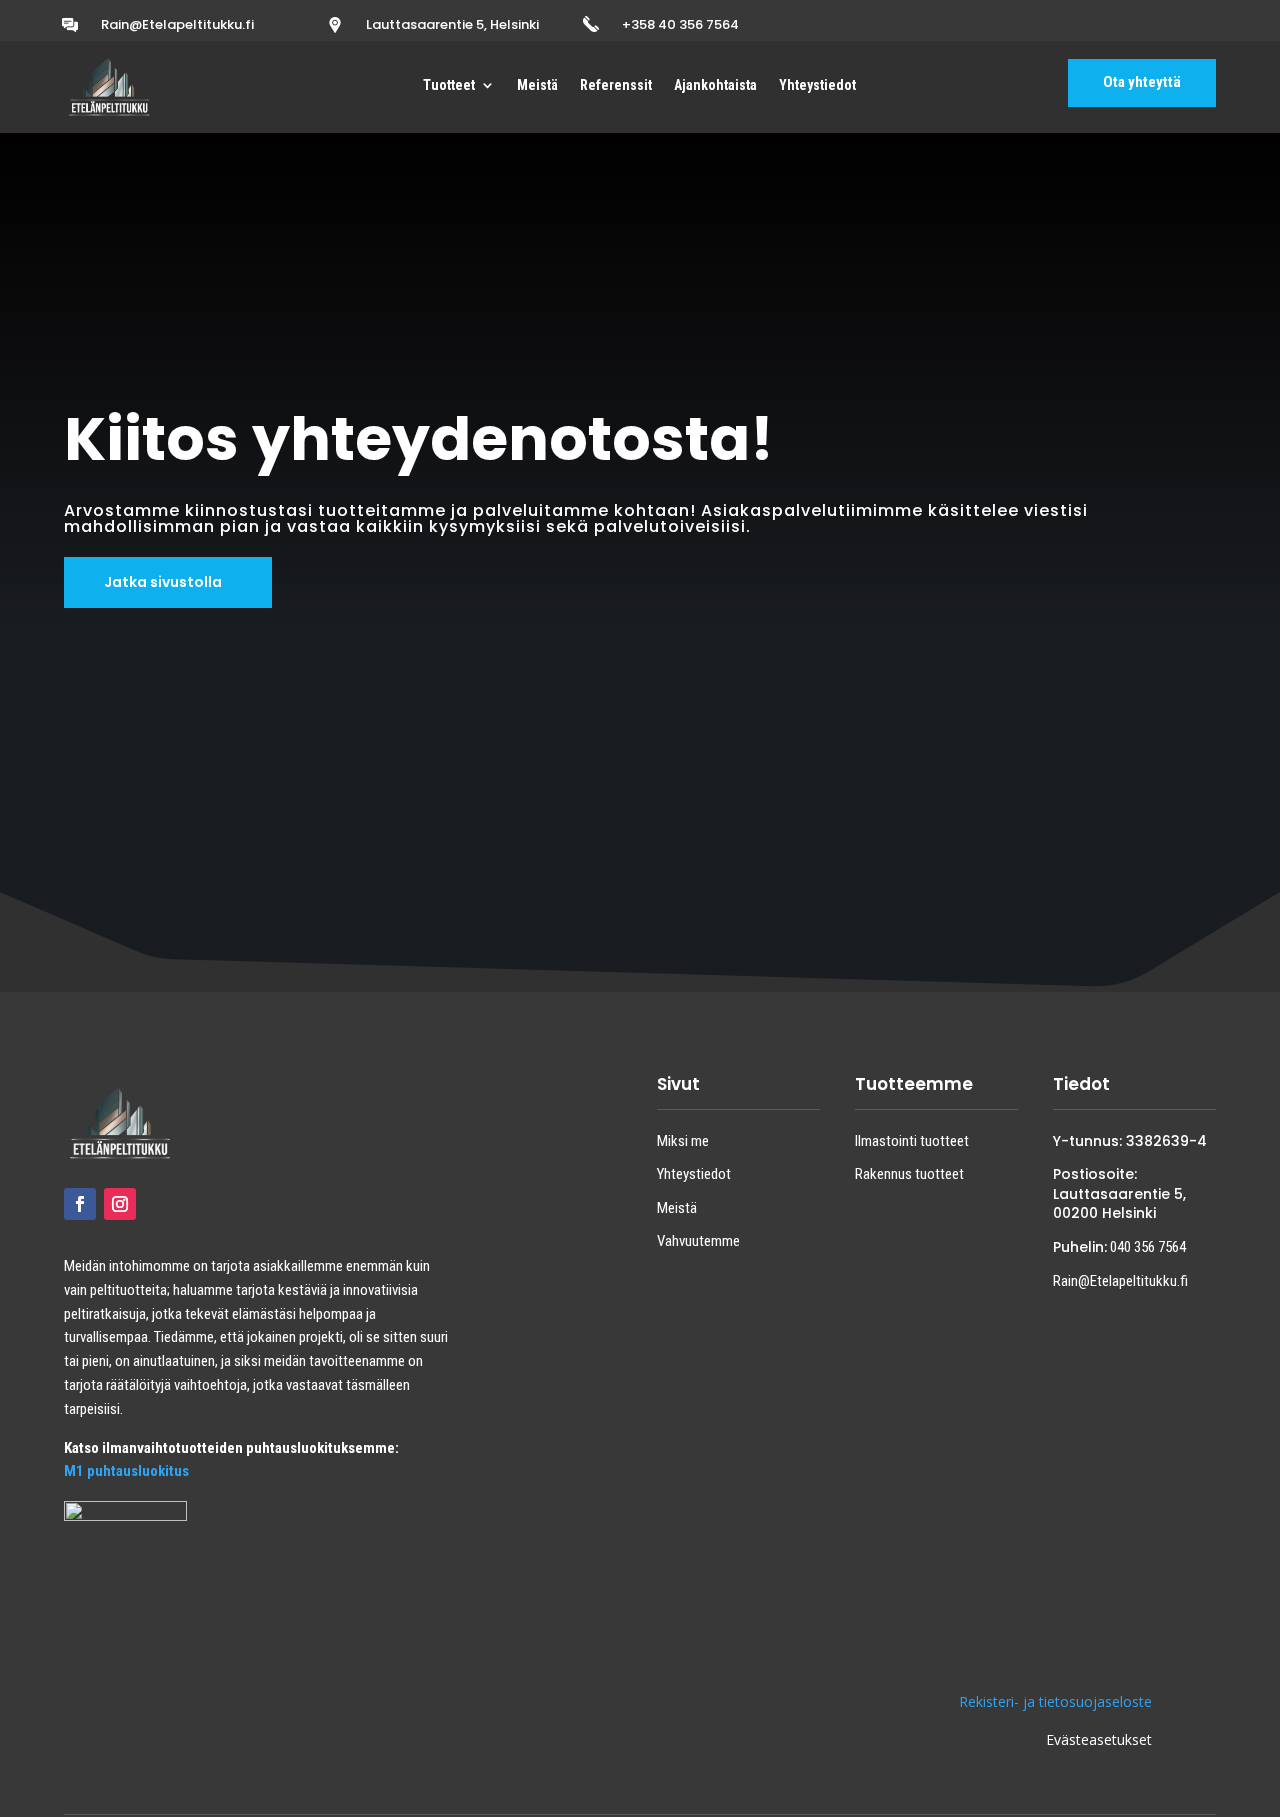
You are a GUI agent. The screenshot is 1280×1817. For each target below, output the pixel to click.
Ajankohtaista (715, 85)
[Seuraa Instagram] (120, 1204)
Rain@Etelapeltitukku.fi (177, 24)
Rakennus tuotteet (909, 1174)
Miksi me (683, 1141)
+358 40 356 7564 (680, 24)
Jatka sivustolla (163, 582)
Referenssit (616, 85)
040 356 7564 (1146, 1247)
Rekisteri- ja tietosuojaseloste (1055, 1701)
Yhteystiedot (817, 85)
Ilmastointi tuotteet (912, 1141)
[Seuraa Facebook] (80, 1204)
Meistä (537, 85)
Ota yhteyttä (1142, 82)
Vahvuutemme (698, 1241)
